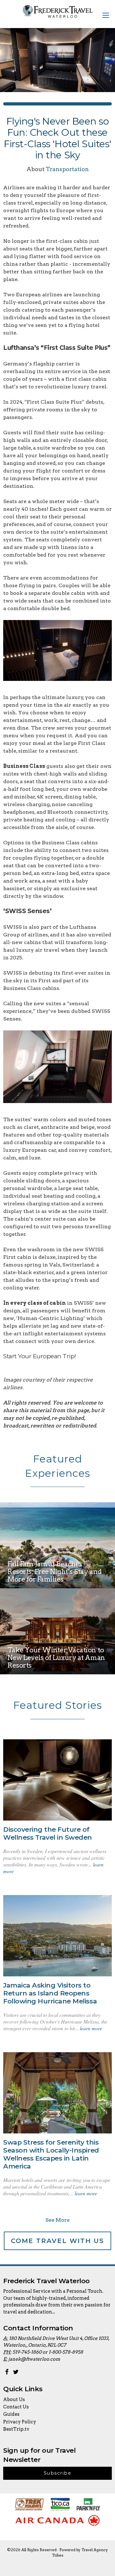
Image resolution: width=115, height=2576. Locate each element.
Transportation (67, 169)
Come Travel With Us (57, 2241)
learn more (91, 2028)
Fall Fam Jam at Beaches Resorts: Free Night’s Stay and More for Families (55, 1572)
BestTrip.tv (16, 2429)
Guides (11, 2414)
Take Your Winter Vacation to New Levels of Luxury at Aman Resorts (56, 1658)
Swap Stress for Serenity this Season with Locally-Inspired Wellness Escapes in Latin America (51, 2154)
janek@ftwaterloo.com (34, 2359)
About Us (14, 2399)
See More (57, 2220)
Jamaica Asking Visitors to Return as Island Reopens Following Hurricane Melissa (50, 1993)
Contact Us (16, 2407)
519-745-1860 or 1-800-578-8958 (48, 2352)
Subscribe (57, 2473)
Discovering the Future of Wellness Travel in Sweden (48, 1833)
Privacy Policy (20, 2422)
